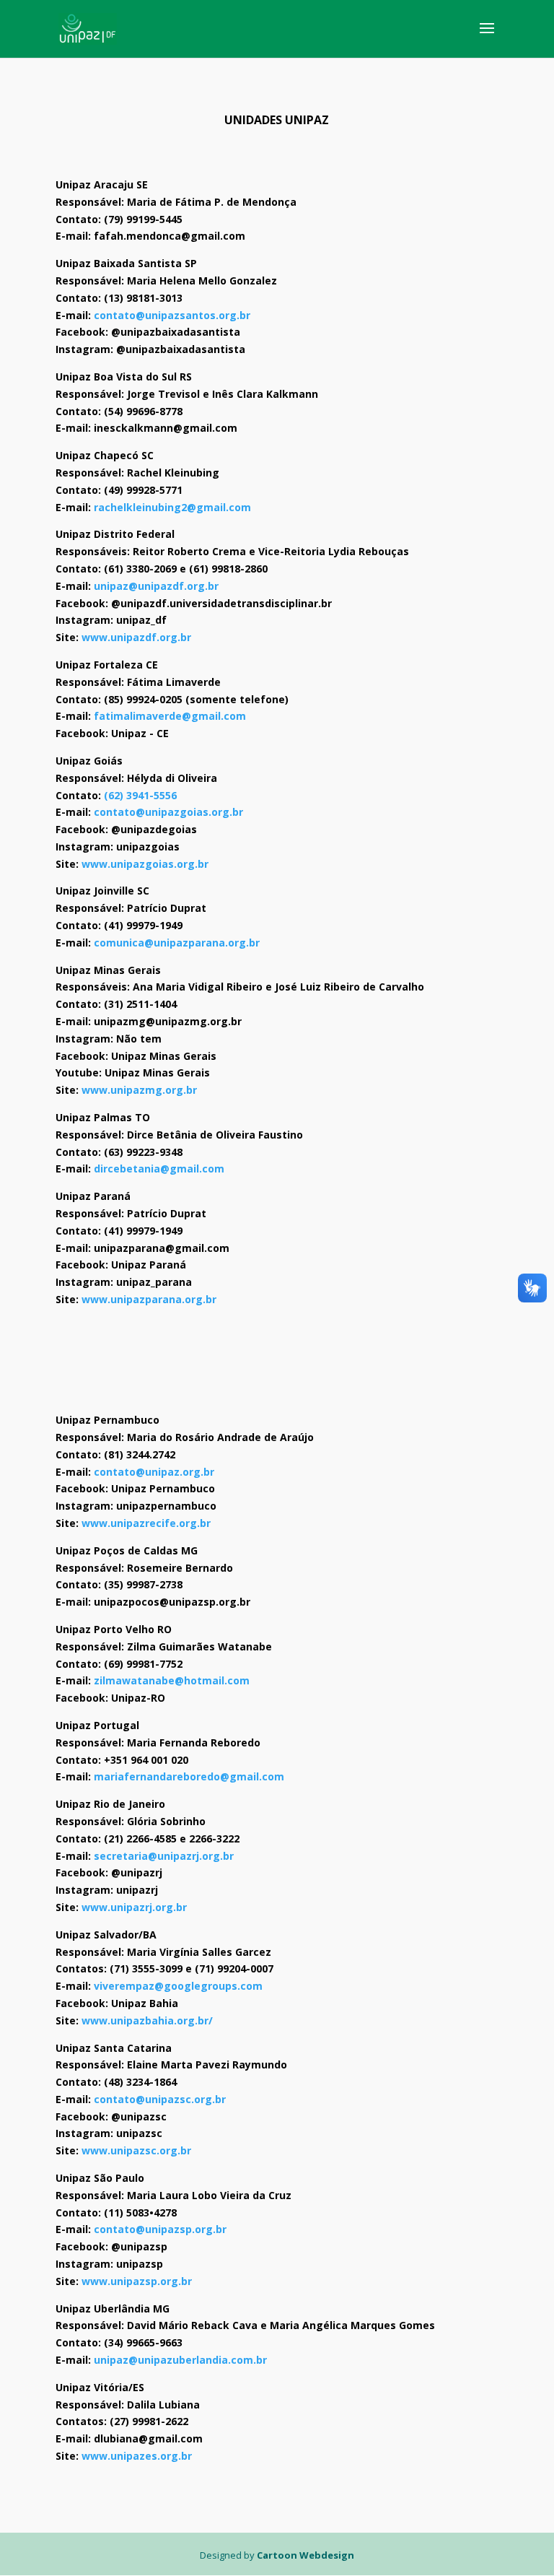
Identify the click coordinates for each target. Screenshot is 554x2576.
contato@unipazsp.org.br (160, 2229)
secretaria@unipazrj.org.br (164, 1856)
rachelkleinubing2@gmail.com (172, 507)
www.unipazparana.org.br (149, 1299)
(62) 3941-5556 (140, 795)
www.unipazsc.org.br (136, 2150)
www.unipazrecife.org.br (146, 1523)
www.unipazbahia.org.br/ (147, 2020)
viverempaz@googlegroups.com (178, 1986)
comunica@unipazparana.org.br (177, 943)
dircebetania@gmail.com (159, 1169)
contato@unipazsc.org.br (160, 2099)
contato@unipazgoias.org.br (168, 812)
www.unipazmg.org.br (139, 1090)
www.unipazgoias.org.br (145, 864)
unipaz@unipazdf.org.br (156, 586)
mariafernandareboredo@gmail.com (189, 1776)
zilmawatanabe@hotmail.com (172, 1680)
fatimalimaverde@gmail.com (170, 716)
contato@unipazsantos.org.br (172, 315)
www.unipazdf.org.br (136, 637)
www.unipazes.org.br (137, 2456)
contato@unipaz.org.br (154, 1472)
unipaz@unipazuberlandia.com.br (180, 2360)
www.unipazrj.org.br (134, 1907)
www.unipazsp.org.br (137, 2281)
